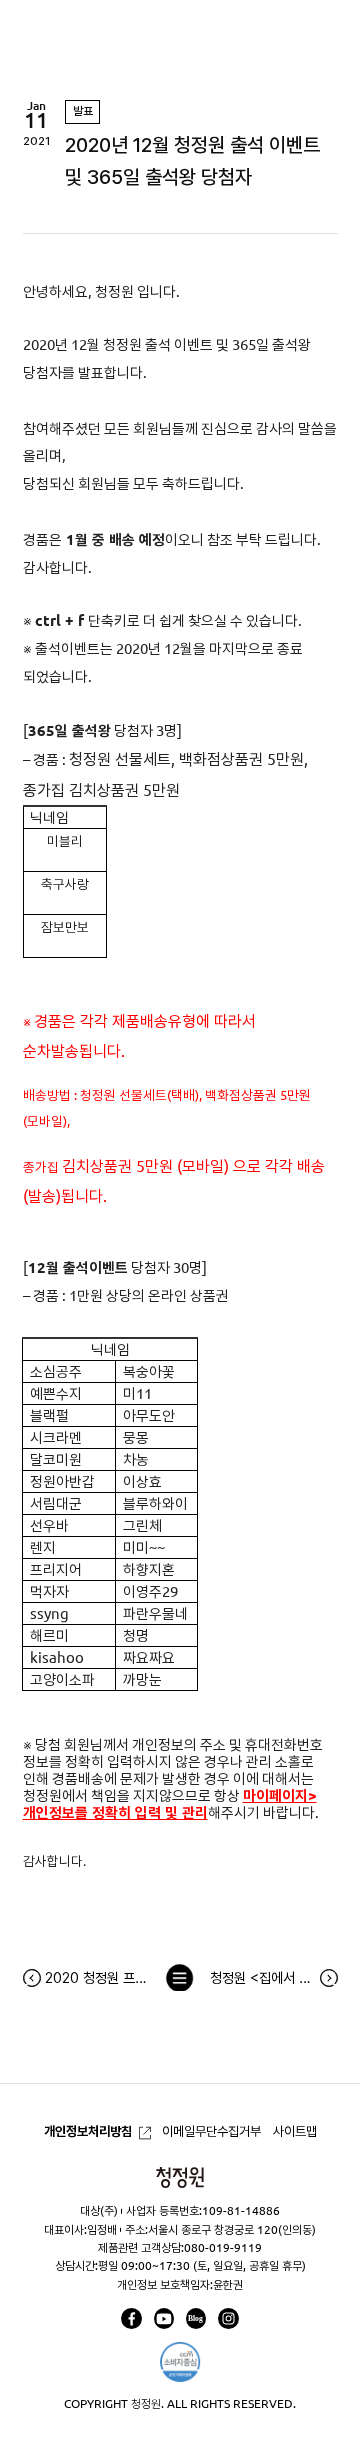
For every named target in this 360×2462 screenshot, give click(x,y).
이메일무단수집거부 (211, 2131)
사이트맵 (295, 2131)
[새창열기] (131, 2318)
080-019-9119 (223, 2247)
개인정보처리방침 (88, 2131)
